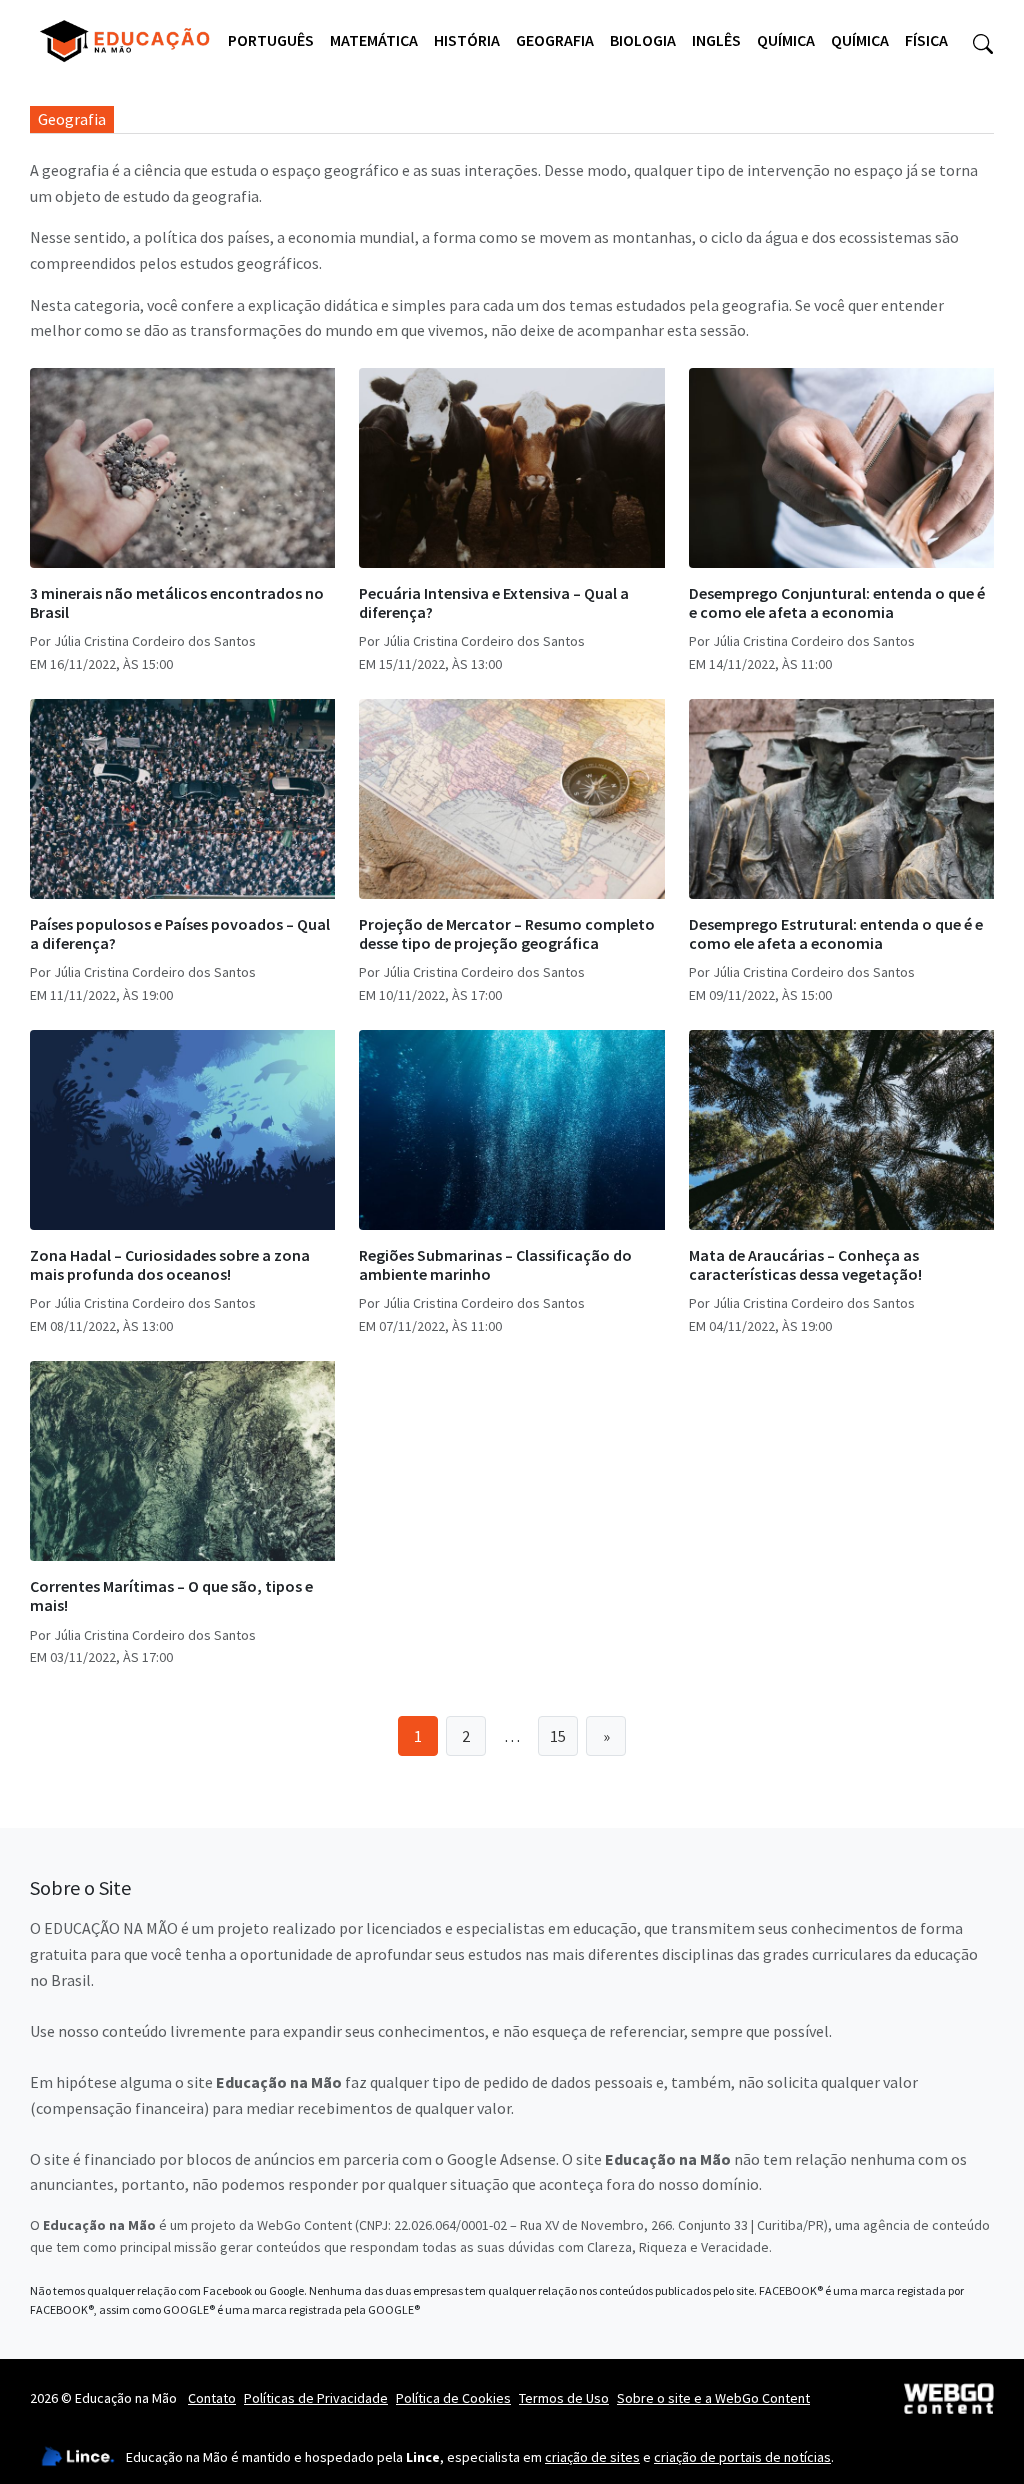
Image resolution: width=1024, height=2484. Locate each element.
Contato (212, 2398)
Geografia (555, 40)
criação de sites (592, 2457)
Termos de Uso (564, 2398)
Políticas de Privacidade (316, 2398)
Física (926, 40)
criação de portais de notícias (742, 2457)
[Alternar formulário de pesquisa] (983, 41)
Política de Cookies (453, 2398)
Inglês (716, 40)
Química (786, 40)
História (467, 40)
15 (558, 1736)
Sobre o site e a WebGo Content (713, 2398)
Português (271, 40)
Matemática (374, 40)
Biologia (643, 40)
